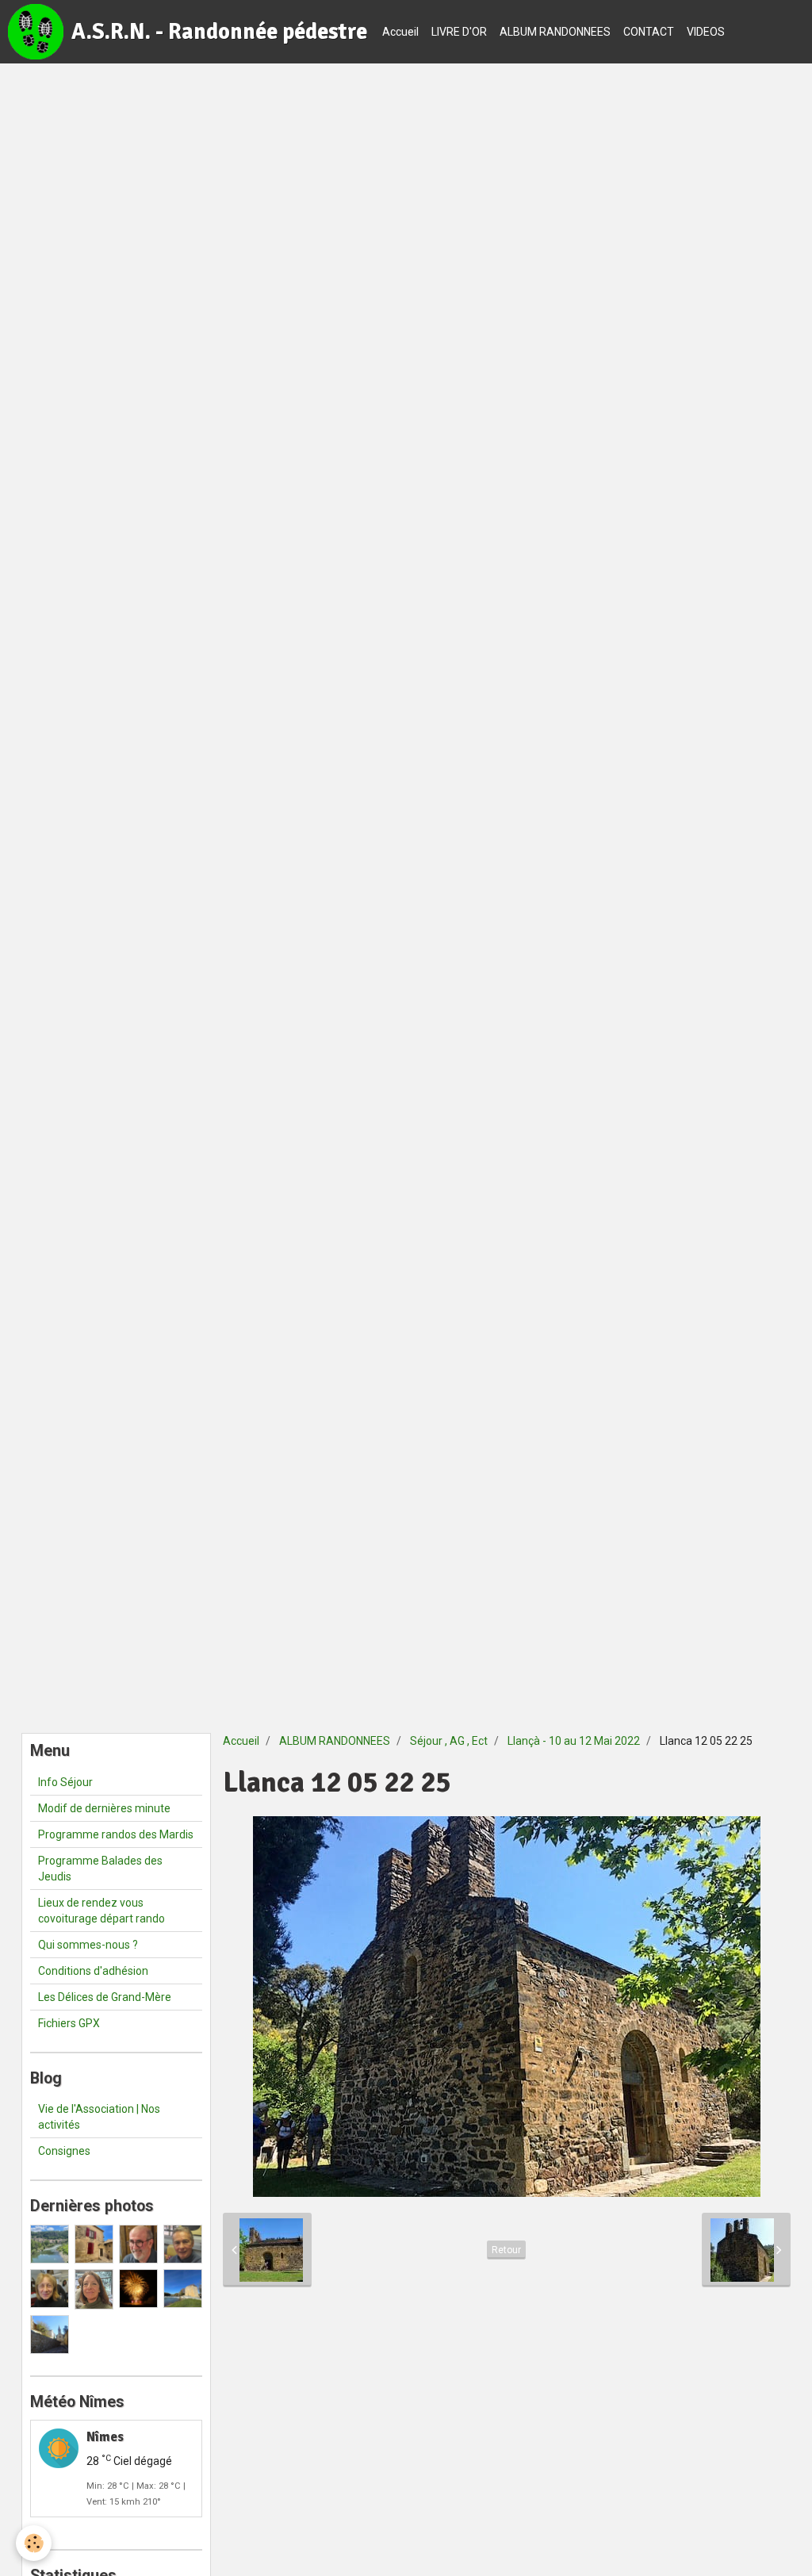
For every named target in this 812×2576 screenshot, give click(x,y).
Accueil (400, 32)
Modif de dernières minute (104, 1808)
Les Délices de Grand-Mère (105, 1997)
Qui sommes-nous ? (88, 1945)
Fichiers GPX (69, 2023)
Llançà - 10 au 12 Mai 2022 (574, 1741)
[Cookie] (34, 2543)
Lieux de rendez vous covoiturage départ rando (101, 1911)
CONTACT (649, 32)
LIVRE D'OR (459, 32)
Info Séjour (65, 1782)
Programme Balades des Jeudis (100, 1869)
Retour (506, 2250)
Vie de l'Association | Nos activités (99, 2117)
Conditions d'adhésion (93, 1971)
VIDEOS (706, 32)
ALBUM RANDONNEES (555, 32)
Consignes (64, 2151)
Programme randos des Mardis (116, 1834)
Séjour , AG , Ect (449, 1741)
